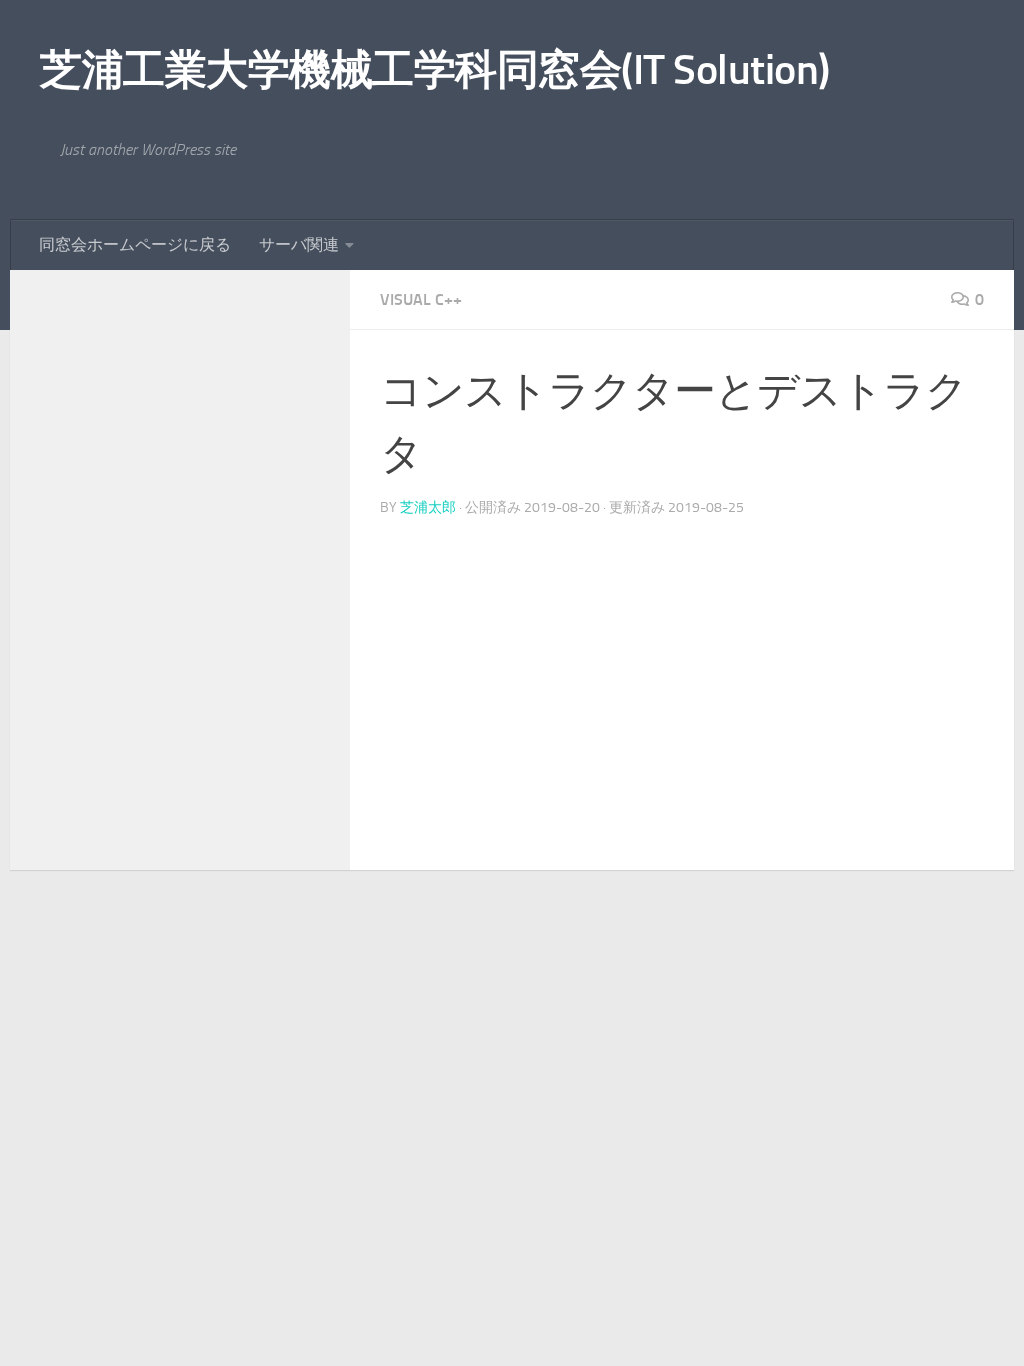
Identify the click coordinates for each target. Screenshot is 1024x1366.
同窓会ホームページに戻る (135, 244)
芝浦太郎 (428, 507)
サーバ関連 (299, 244)
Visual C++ (421, 299)
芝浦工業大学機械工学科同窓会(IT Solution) (435, 70)
